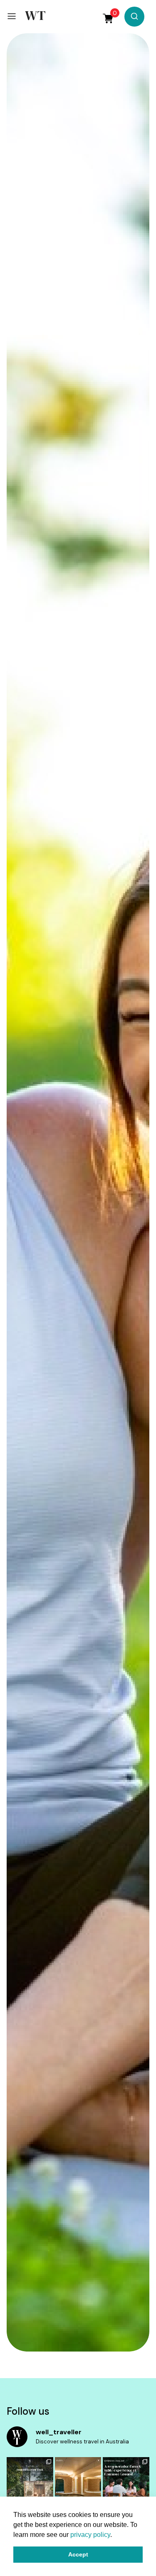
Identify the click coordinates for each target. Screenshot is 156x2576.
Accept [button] (78, 2554)
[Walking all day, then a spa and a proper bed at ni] (30, 2488)
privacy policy (90, 2535)
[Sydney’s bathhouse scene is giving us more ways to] (78, 2488)
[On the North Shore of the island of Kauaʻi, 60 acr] (126, 2488)
